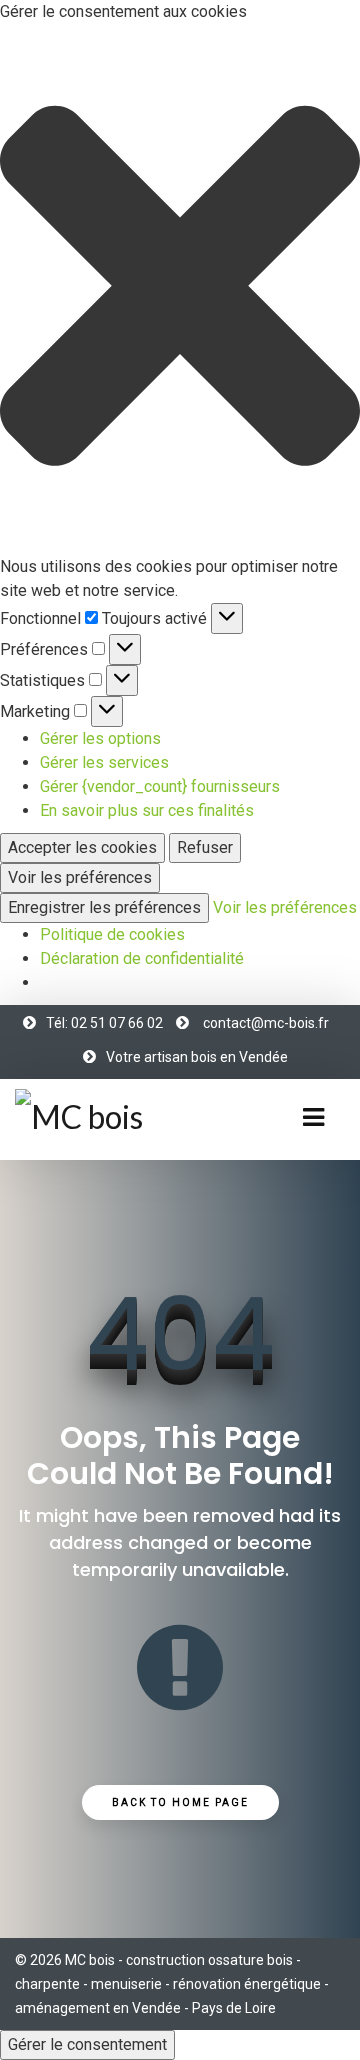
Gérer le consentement (87, 2044)
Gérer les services (104, 762)
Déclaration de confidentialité (142, 958)
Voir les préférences (80, 877)
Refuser (205, 847)
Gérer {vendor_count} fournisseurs (160, 786)
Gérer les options (100, 738)
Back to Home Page (180, 1802)
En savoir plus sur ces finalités (147, 810)
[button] (180, 289)
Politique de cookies (112, 934)
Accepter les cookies (82, 847)
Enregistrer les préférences (104, 907)
